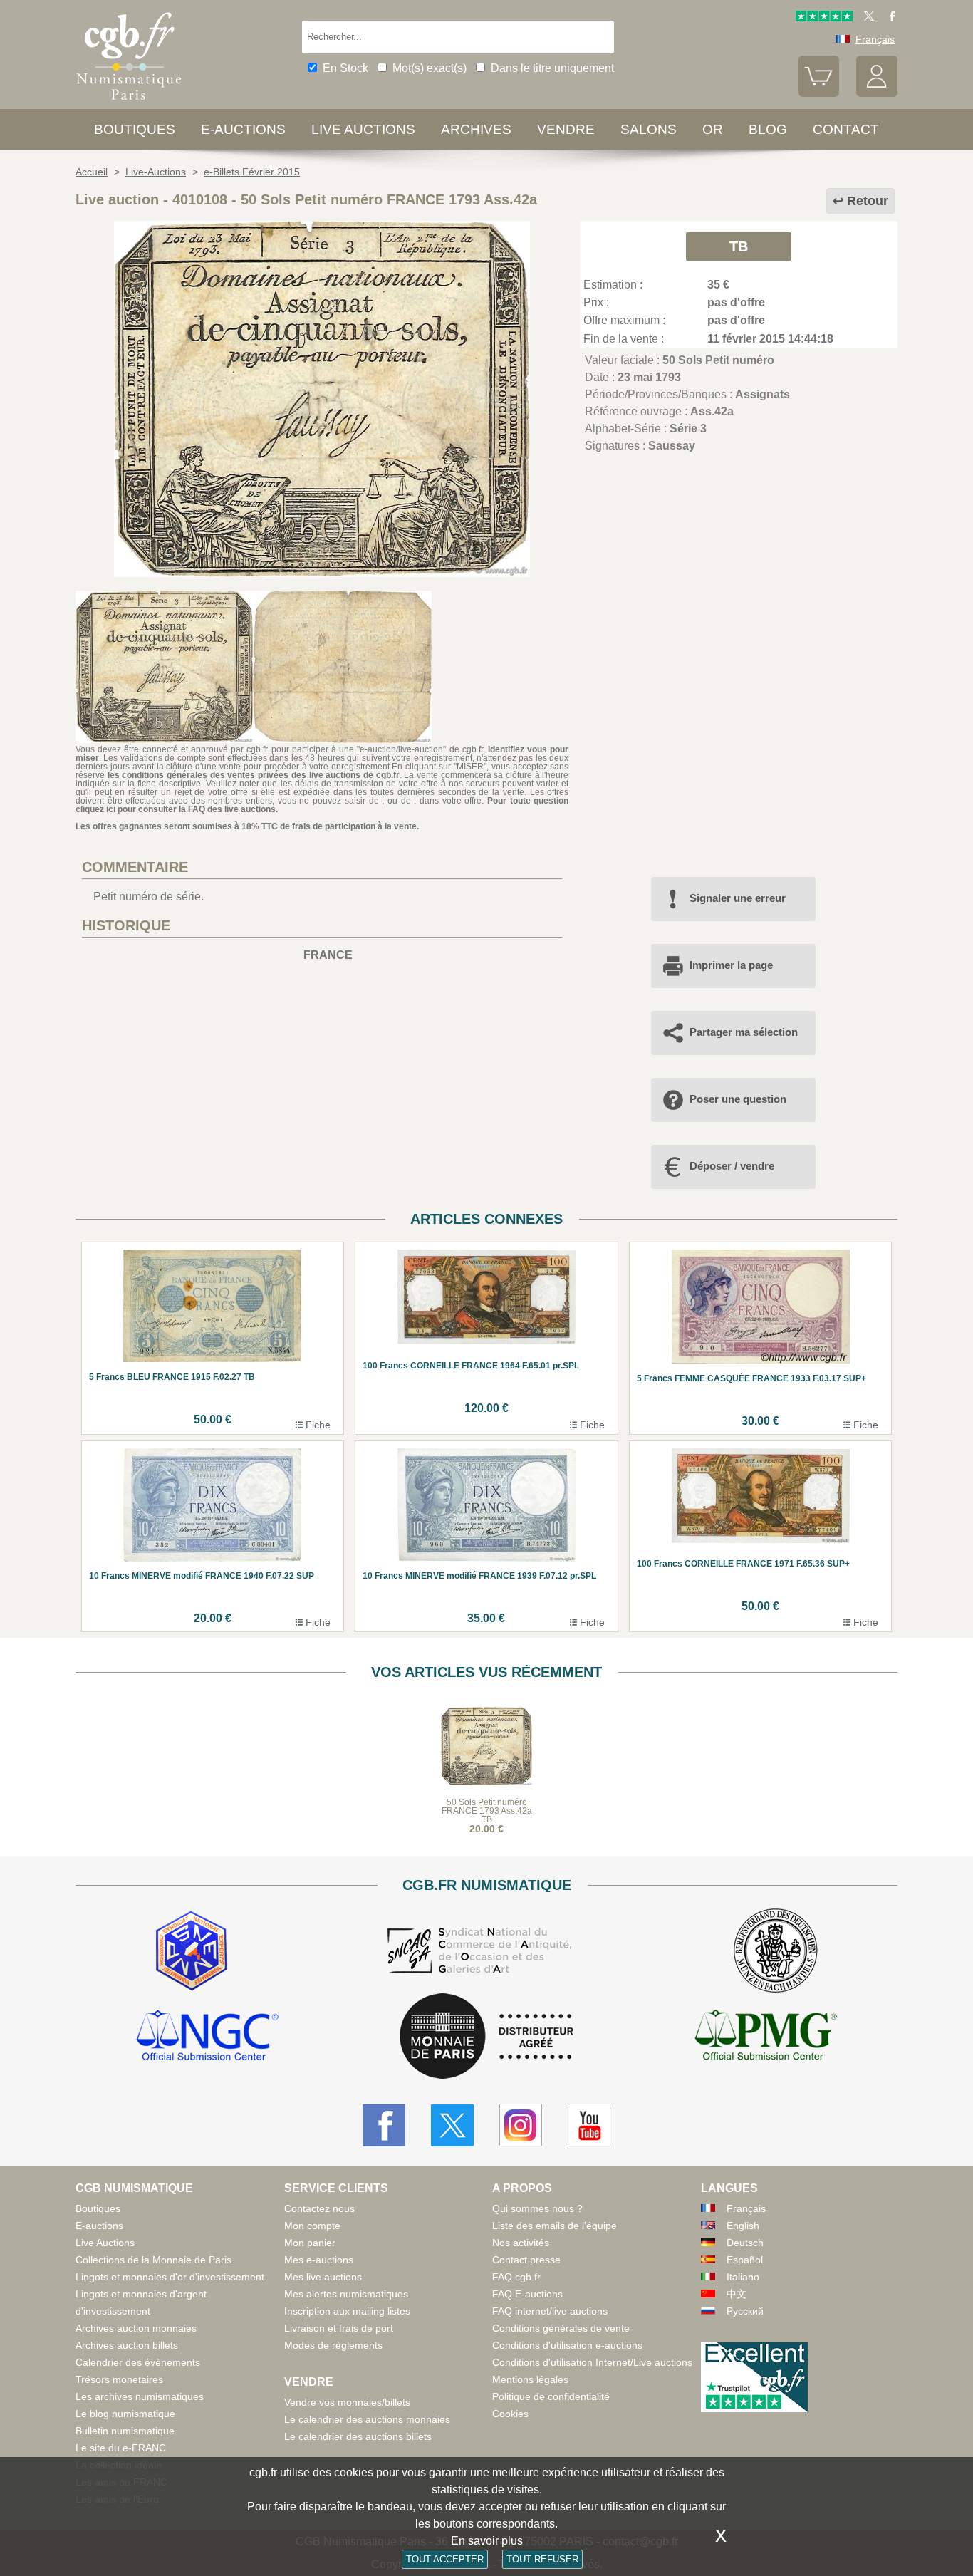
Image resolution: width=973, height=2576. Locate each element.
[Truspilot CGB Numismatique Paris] (824, 18)
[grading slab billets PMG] (766, 2037)
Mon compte (312, 2226)
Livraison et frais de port (339, 2328)
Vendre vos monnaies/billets (347, 2402)
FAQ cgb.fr (516, 2277)
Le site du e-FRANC (121, 2448)
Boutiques (135, 129)
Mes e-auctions (319, 2260)
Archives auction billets (127, 2345)
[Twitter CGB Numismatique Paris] (452, 2125)
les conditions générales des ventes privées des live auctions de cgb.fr (254, 775)
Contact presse (526, 2260)
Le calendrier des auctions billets (358, 2436)
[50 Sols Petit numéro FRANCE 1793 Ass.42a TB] (322, 573)
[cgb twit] (866, 18)
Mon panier (310, 2243)
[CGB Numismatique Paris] (129, 103)
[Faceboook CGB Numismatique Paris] (384, 2125)
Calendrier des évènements (138, 2362)
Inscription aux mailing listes (347, 2311)
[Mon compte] (877, 93)
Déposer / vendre (732, 1166)
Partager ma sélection (744, 1032)
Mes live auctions (323, 2277)
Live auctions (363, 129)
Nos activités (521, 2243)
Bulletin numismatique (125, 2431)
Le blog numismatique (125, 2414)
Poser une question (738, 1099)
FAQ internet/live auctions (550, 2311)
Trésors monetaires (119, 2379)
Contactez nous (319, 2208)
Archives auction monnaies (136, 2328)
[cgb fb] (889, 18)
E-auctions (243, 129)
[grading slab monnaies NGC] (207, 2037)
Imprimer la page (731, 965)
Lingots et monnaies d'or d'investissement (170, 2277)
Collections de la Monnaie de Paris (154, 2260)
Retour (868, 201)
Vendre (566, 129)
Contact (846, 129)
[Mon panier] (819, 93)
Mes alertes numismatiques (346, 2294)
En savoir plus (487, 2541)
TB (739, 246)
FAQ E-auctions (527, 2294)
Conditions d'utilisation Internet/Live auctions (592, 2362)
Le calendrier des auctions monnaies (367, 2419)
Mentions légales (530, 2379)
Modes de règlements (333, 2345)
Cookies (510, 2414)
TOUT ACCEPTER (445, 2559)
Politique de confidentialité (551, 2396)
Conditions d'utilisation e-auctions (567, 2345)
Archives (476, 129)
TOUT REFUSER (542, 2559)
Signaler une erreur (738, 898)
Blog (768, 129)
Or (713, 129)
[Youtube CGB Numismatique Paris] (589, 2125)
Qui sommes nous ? (537, 2208)
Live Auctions (105, 2243)
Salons (649, 129)
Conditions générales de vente (561, 2328)
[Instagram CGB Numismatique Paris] (521, 2125)
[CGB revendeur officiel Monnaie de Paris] (486, 2037)
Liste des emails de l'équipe (555, 2226)
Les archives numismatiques (140, 2396)
